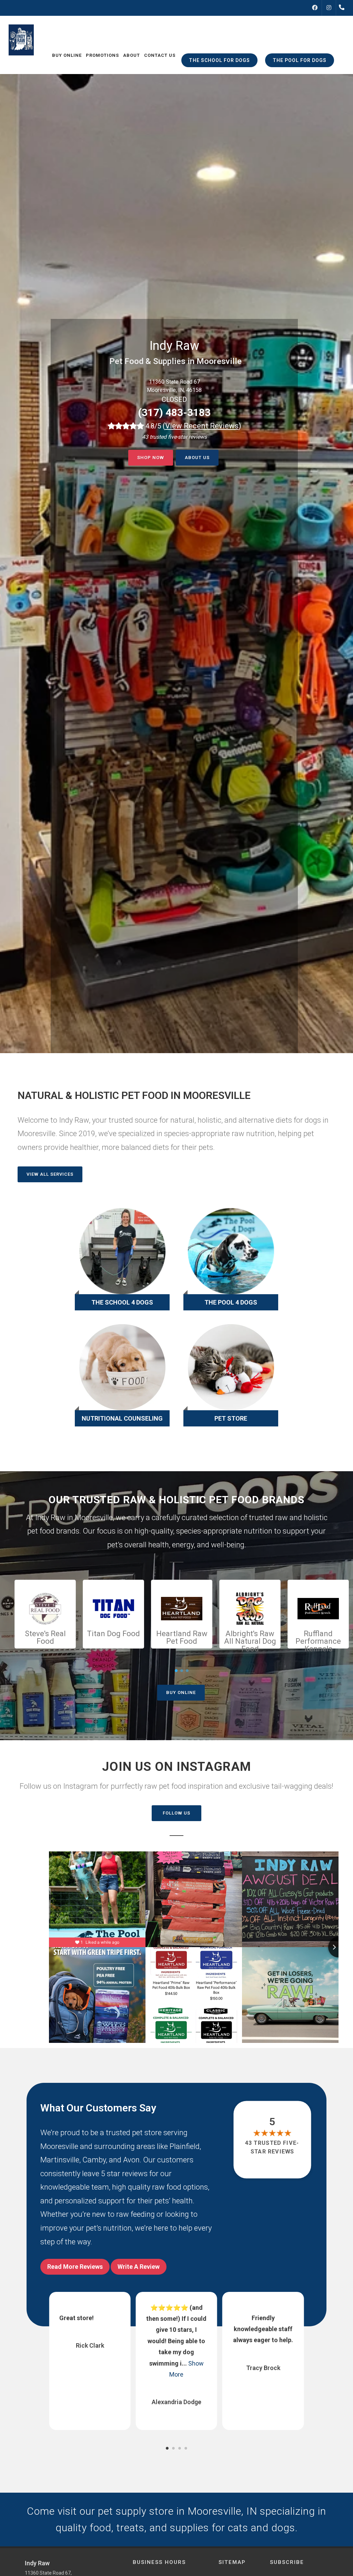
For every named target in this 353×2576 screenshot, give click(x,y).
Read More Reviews (75, 2267)
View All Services (50, 1174)
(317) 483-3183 (174, 412)
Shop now (151, 458)
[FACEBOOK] (315, 8)
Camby (94, 2160)
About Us (197, 458)
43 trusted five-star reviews (272, 2147)
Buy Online (181, 1692)
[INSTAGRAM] (329, 8)
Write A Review (139, 2267)
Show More (270, 2374)
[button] (167, 2448)
